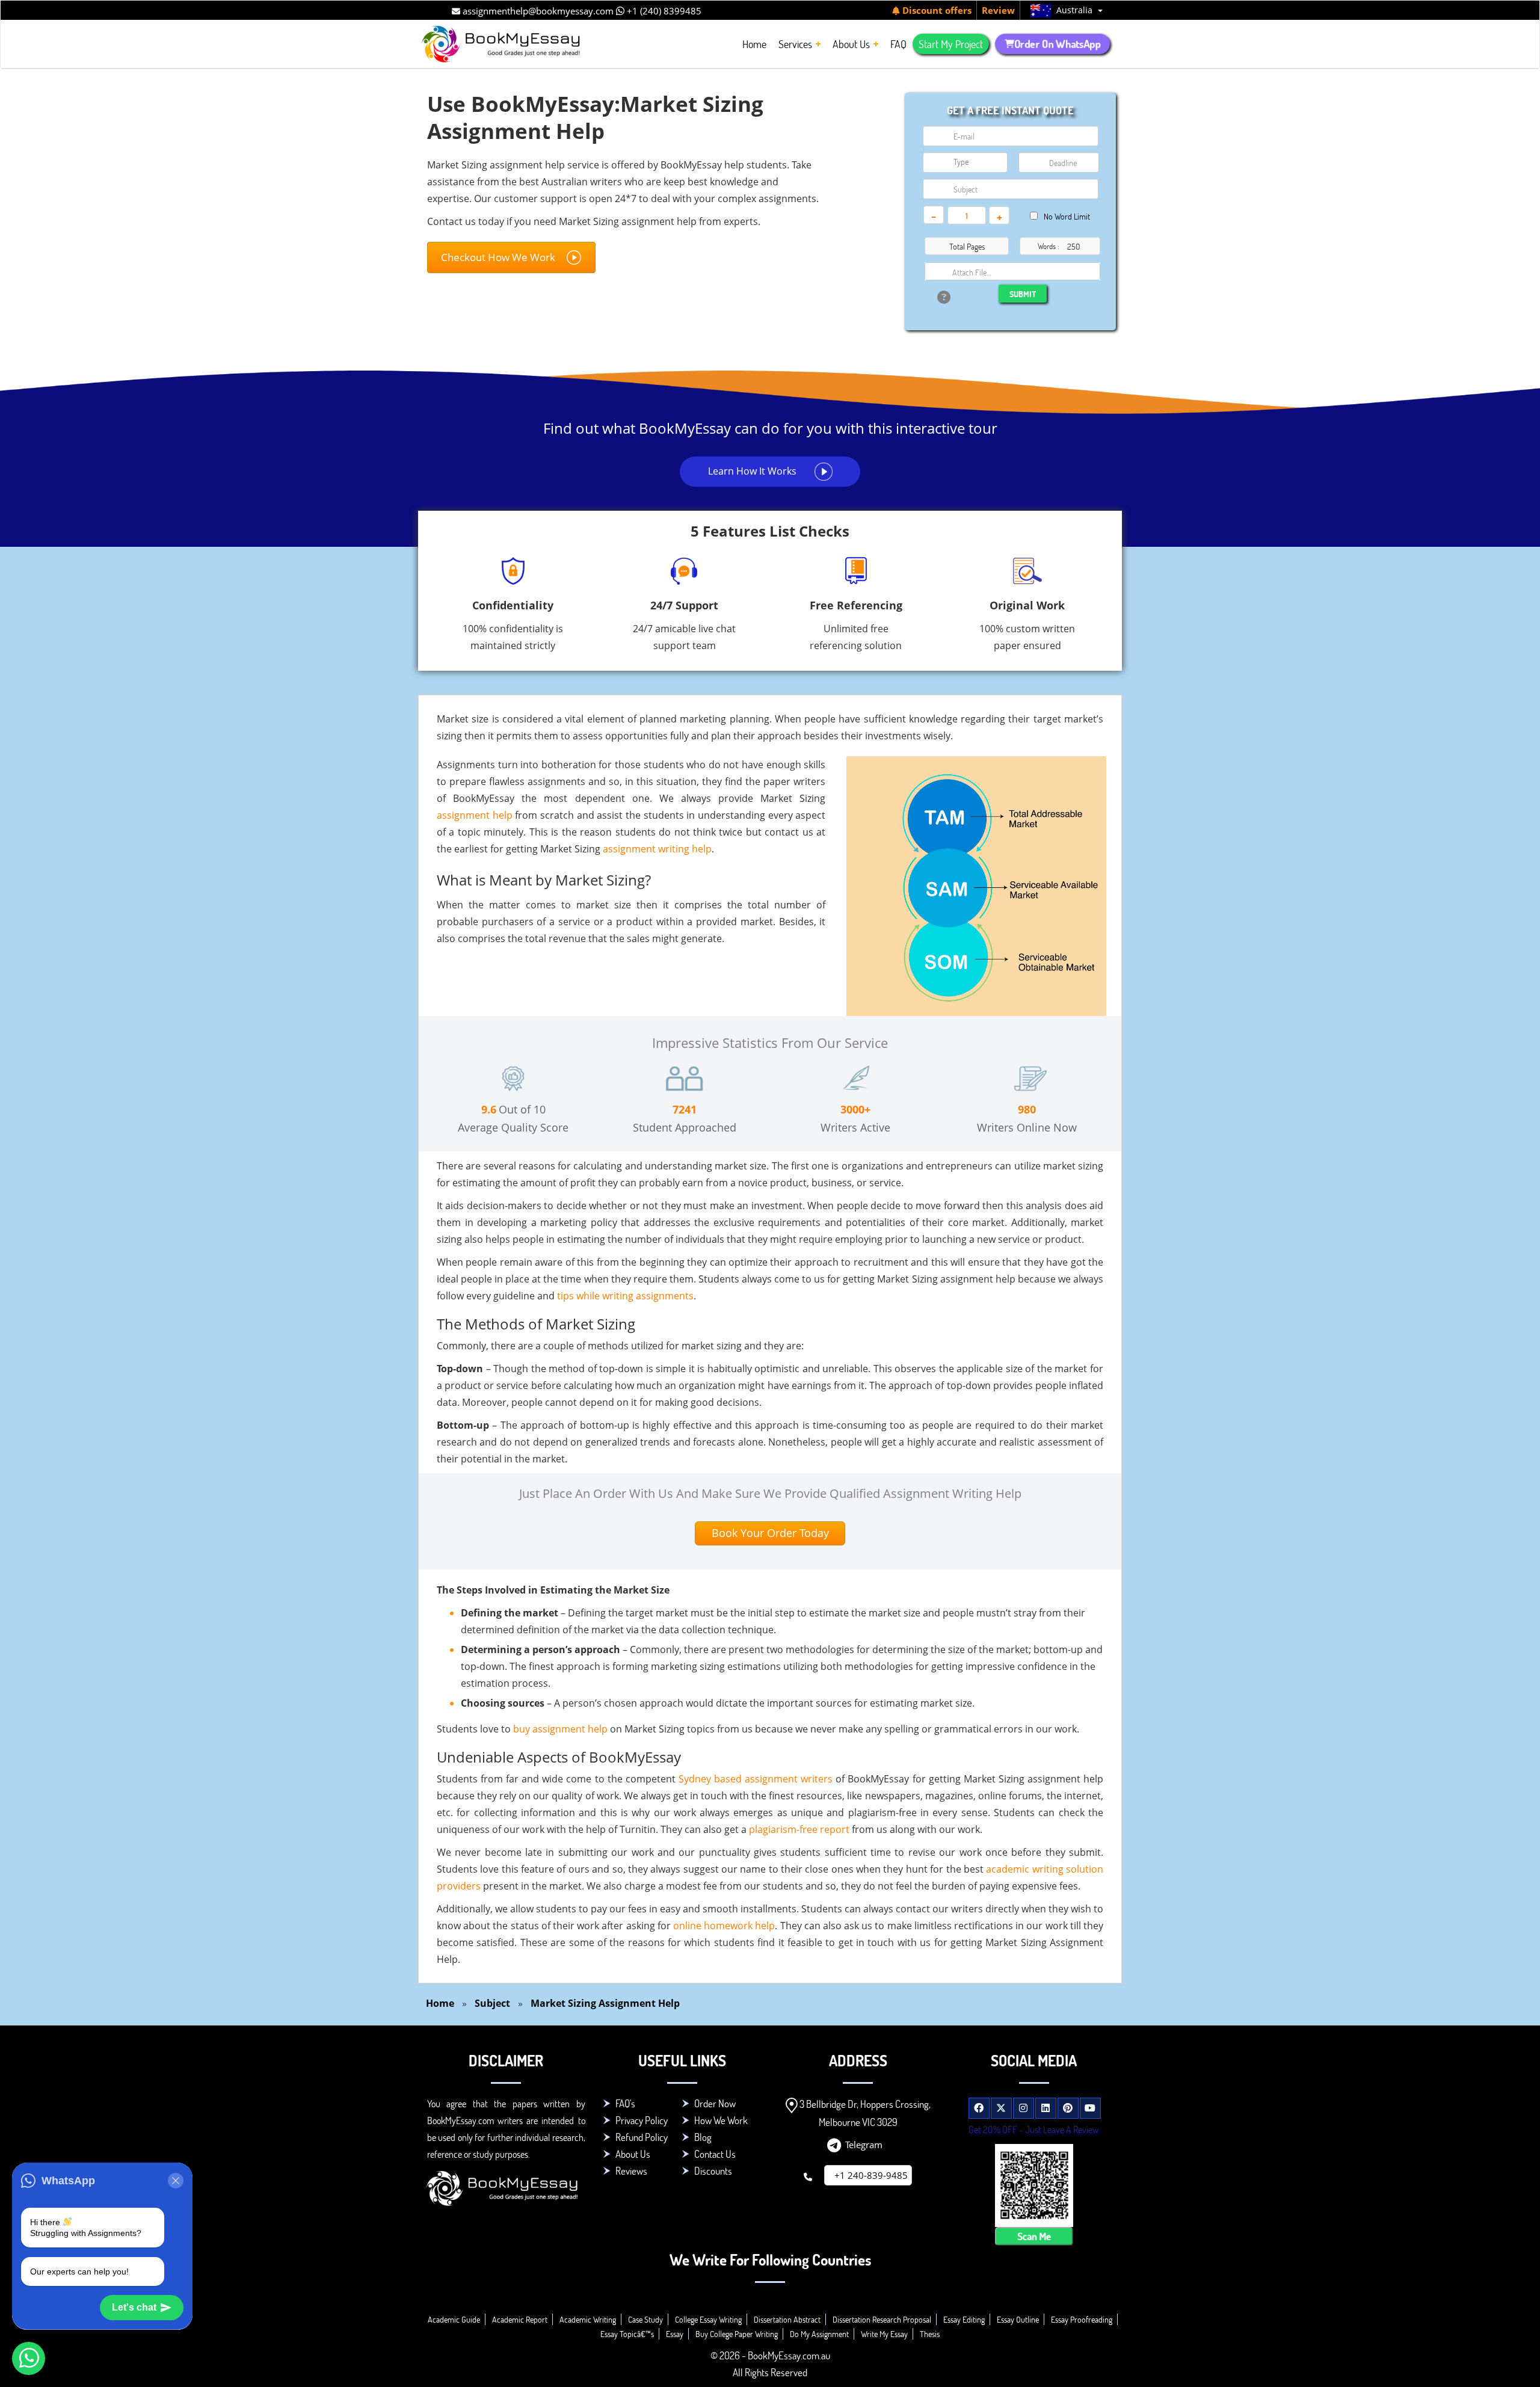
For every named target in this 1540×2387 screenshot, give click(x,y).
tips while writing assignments (625, 1296)
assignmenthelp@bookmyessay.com (537, 11)
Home (440, 2003)
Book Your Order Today (770, 1533)
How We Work (721, 2120)
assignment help (475, 815)
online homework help (724, 1926)
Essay (675, 2334)
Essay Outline (1018, 2319)
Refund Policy (642, 2137)
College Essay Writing (708, 2319)
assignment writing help (657, 849)
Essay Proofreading (1082, 2319)
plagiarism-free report (799, 1829)
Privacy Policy (642, 2120)
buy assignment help (560, 1729)
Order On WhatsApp (1057, 44)
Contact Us (715, 2154)
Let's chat (134, 2307)
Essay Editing (964, 2319)
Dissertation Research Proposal (882, 2319)
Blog (703, 2137)
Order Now (715, 2103)
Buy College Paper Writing (737, 2334)
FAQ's (625, 2103)
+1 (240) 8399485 (663, 11)
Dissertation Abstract (787, 2319)
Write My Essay (884, 2334)
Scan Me (1034, 2236)
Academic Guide (454, 2319)
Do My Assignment (819, 2334)
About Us (633, 2154)
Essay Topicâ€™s (627, 2334)
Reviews (631, 2171)
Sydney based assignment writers (756, 1779)
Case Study (645, 2319)
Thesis (930, 2334)
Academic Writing (588, 2319)
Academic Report (520, 2319)
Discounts (713, 2171)
